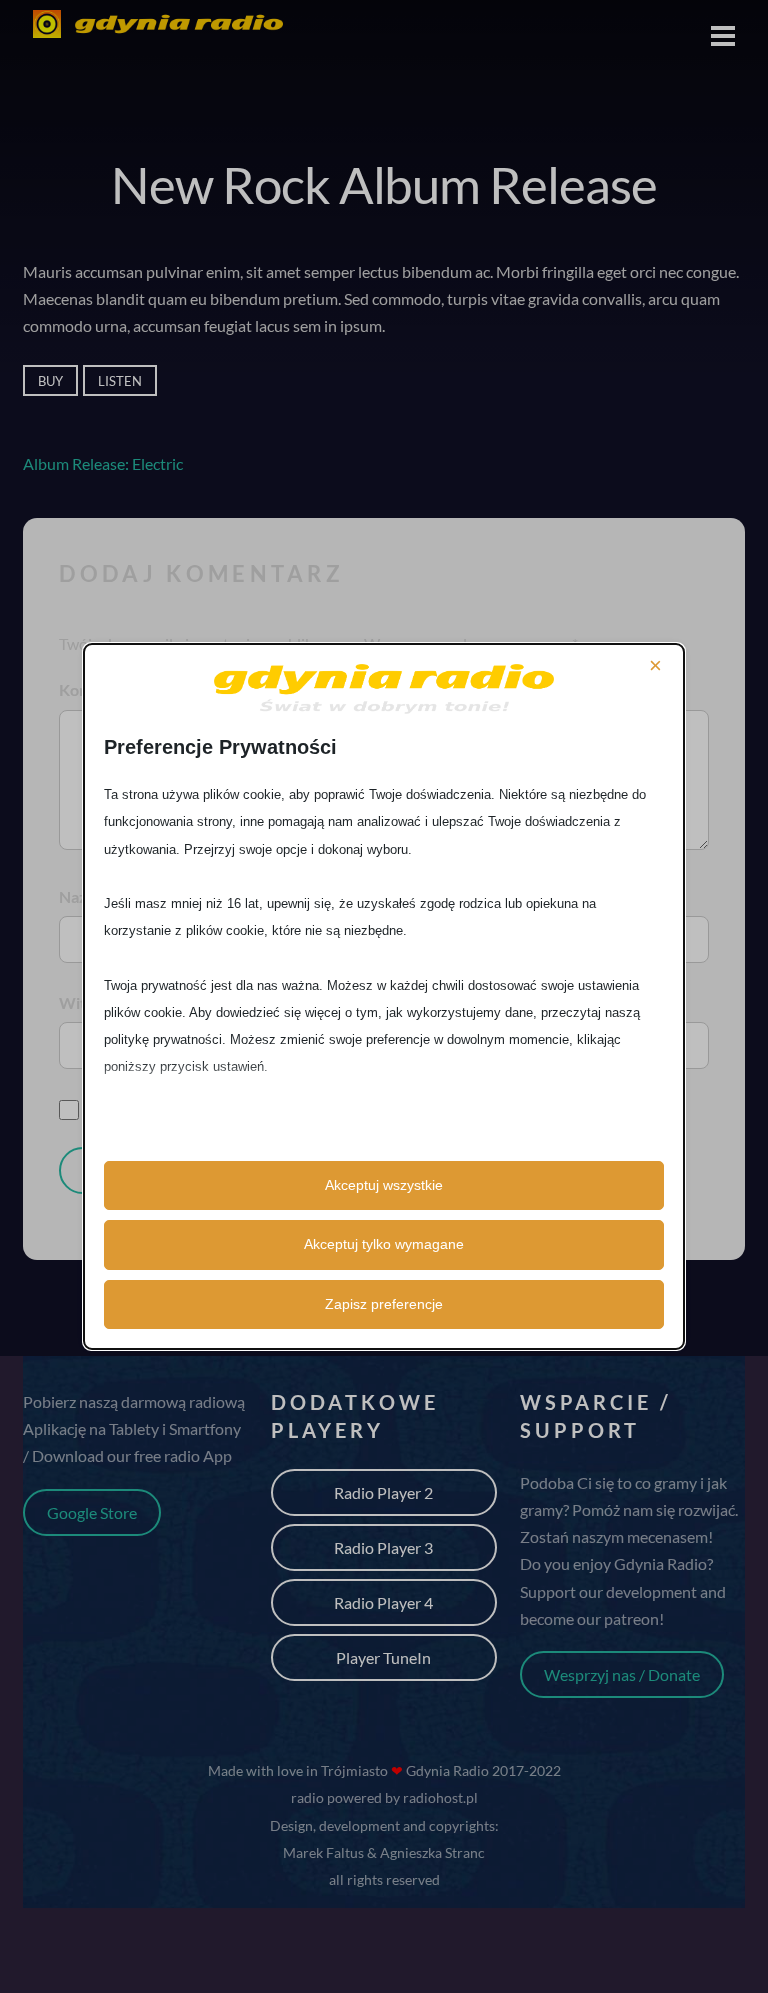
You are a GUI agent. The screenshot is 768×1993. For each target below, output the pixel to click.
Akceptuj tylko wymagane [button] (384, 1244)
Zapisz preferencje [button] (384, 1304)
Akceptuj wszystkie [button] (384, 1185)
